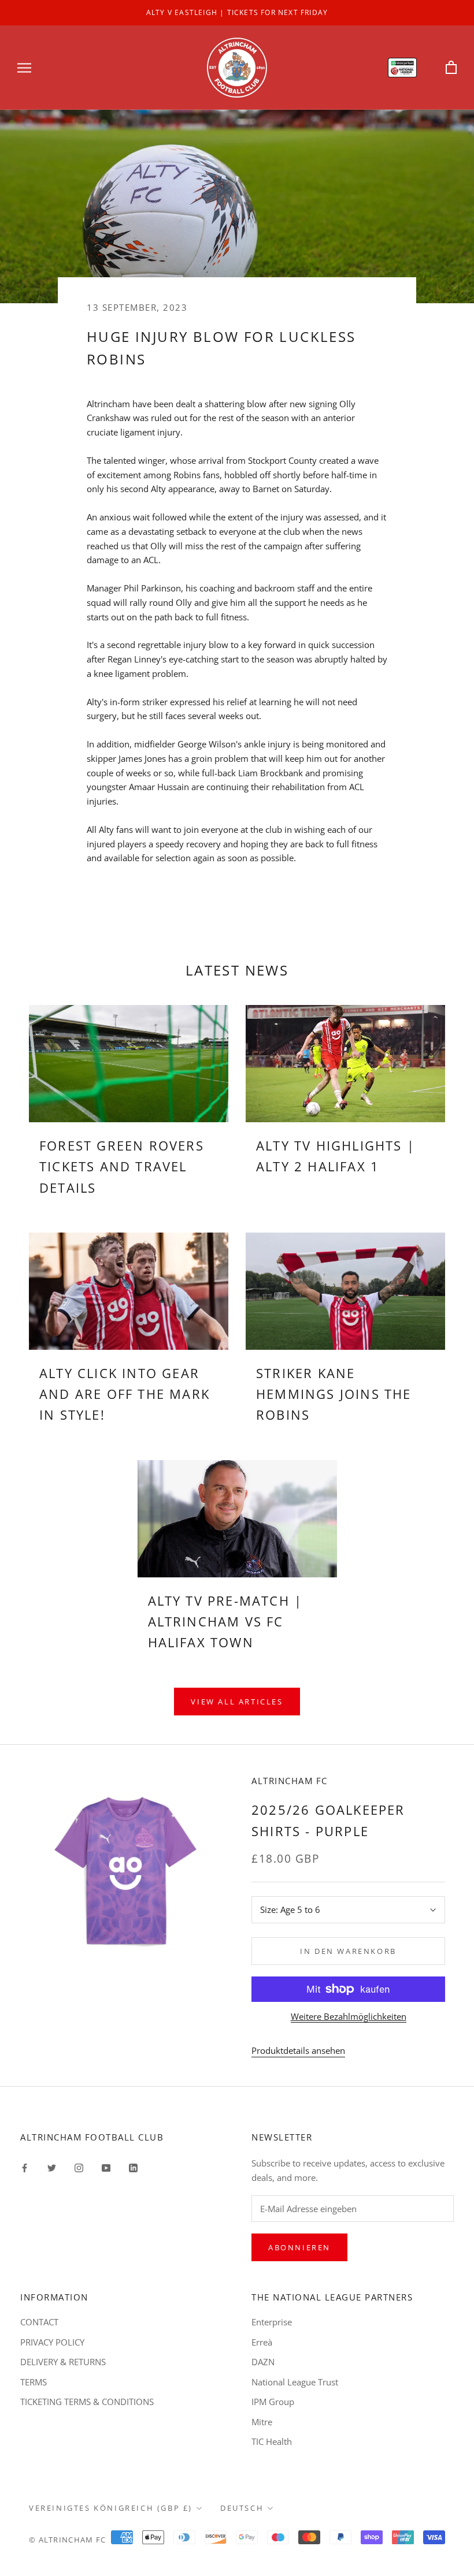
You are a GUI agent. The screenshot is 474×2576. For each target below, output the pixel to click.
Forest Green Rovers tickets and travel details (122, 1166)
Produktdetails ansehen (298, 2050)
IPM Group (273, 2402)
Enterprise (272, 2322)
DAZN (263, 2362)
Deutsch (242, 2508)
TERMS (34, 2382)
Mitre (262, 2422)
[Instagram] (79, 2167)
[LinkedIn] (133, 2167)
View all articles (237, 1702)
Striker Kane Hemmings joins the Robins (334, 1394)
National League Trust (295, 2382)
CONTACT (39, 2322)
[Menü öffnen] (24, 67)
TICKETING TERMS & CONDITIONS (87, 2402)
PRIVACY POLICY (52, 2342)
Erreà (262, 2342)
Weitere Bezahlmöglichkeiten (349, 2016)
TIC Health (272, 2441)
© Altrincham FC (68, 2540)
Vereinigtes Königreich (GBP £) (111, 2508)
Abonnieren (299, 2247)
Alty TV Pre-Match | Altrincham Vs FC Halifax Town (225, 1622)
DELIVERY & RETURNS (63, 2362)
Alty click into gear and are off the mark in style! (125, 1394)
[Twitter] (52, 2167)
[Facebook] (25, 2167)
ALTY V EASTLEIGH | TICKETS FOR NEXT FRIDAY (237, 12)
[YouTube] (106, 2167)
